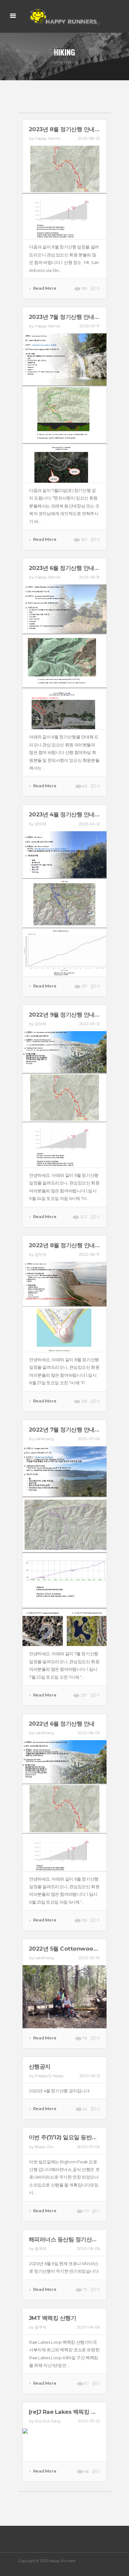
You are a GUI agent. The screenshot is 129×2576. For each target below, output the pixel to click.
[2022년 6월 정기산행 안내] (64, 1805)
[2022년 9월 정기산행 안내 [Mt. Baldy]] (64, 1099)
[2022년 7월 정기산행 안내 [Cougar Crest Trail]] (64, 1546)
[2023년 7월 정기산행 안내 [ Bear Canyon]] (64, 408)
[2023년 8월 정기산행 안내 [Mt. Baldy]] (64, 192)
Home (57, 62)
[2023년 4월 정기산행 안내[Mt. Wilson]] (64, 903)
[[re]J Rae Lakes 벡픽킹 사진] (64, 2445)
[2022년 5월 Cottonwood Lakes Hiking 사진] (64, 1996)
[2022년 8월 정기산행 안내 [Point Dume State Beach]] (64, 1306)
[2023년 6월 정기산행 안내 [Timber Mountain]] (64, 656)
